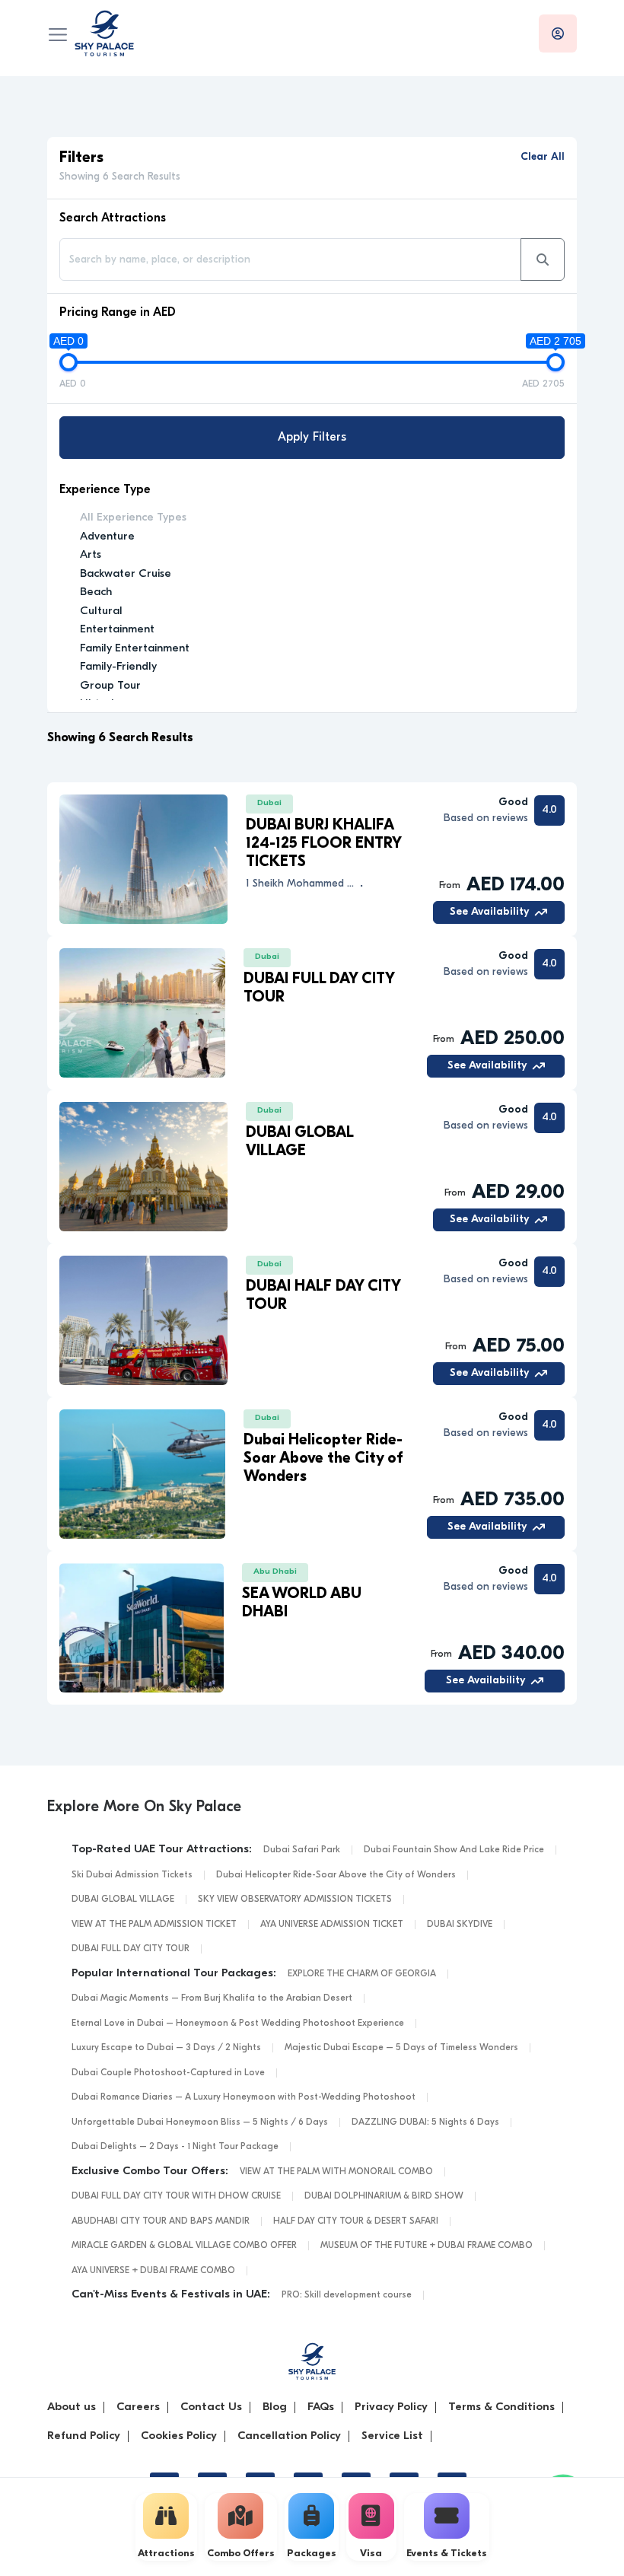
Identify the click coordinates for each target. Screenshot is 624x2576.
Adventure (107, 537)
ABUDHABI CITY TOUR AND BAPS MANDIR (161, 2221)
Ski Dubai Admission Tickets (132, 1875)
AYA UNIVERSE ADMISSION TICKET (332, 1925)
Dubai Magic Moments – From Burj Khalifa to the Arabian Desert (212, 1998)
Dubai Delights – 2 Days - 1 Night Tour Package (175, 2147)
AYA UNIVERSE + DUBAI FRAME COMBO (153, 2271)
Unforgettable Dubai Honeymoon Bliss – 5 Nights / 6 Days (200, 2122)
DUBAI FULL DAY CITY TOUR (131, 1949)
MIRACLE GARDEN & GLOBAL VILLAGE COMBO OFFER (184, 2246)
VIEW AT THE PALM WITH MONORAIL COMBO (336, 2172)
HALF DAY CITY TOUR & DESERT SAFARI (356, 2221)
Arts (91, 555)
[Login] (558, 33)
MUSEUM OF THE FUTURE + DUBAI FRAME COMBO (427, 2246)
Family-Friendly (118, 667)
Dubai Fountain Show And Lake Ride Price (454, 1850)
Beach (96, 592)
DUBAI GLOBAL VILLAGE (123, 1899)
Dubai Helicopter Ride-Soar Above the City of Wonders (336, 1875)
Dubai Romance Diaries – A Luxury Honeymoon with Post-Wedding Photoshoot (244, 2097)
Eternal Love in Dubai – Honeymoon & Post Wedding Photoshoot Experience (238, 2024)
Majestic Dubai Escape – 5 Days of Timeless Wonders (401, 2048)
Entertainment (117, 630)
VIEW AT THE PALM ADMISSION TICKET (154, 1925)
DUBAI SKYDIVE (460, 1925)
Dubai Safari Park (302, 1850)
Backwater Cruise (126, 574)
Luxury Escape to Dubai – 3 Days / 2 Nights (166, 2048)
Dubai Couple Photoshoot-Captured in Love (168, 2073)
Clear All (543, 157)
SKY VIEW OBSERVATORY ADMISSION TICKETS (295, 1899)
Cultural (101, 611)
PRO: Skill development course (347, 2295)
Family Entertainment (135, 649)
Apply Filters (312, 438)
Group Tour (110, 686)
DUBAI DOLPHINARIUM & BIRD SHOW (384, 2196)
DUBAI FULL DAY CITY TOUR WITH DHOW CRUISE (176, 2196)
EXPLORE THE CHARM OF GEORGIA (362, 1974)
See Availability (489, 912)
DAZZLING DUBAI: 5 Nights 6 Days (425, 2122)
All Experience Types (133, 518)
